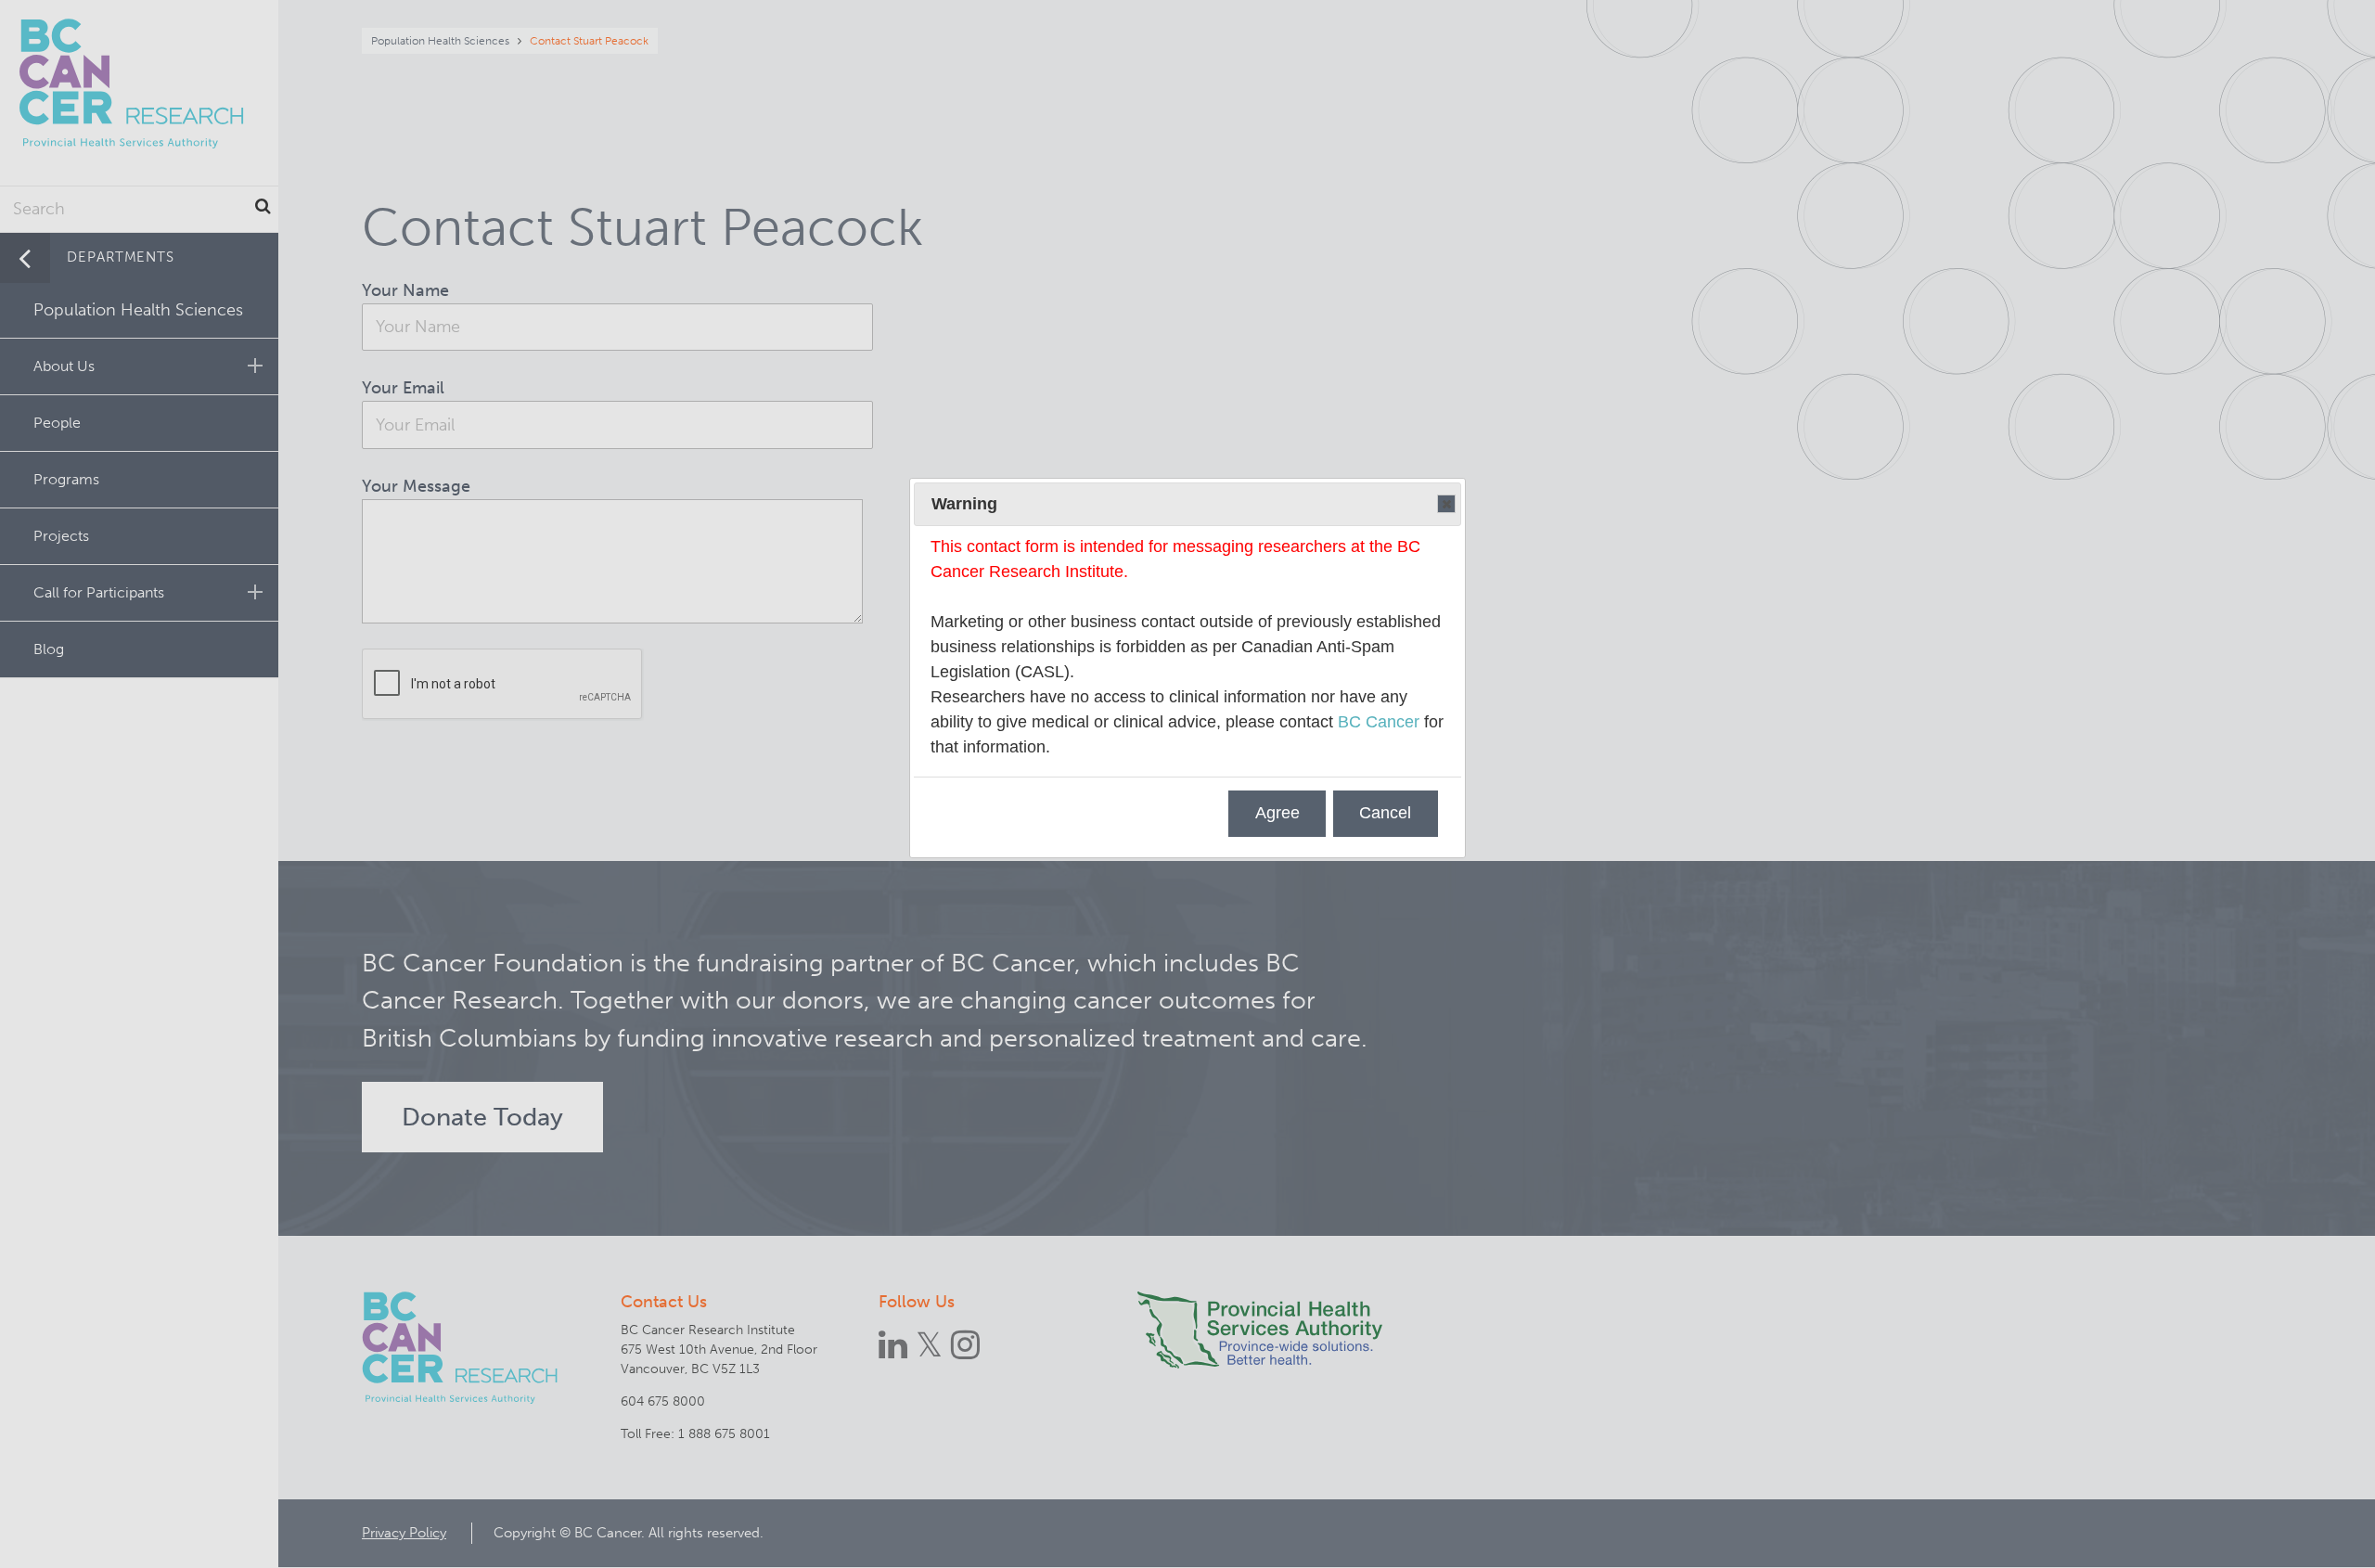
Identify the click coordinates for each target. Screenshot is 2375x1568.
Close (1446, 504)
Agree (1277, 813)
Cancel (1385, 813)
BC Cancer (1379, 722)
